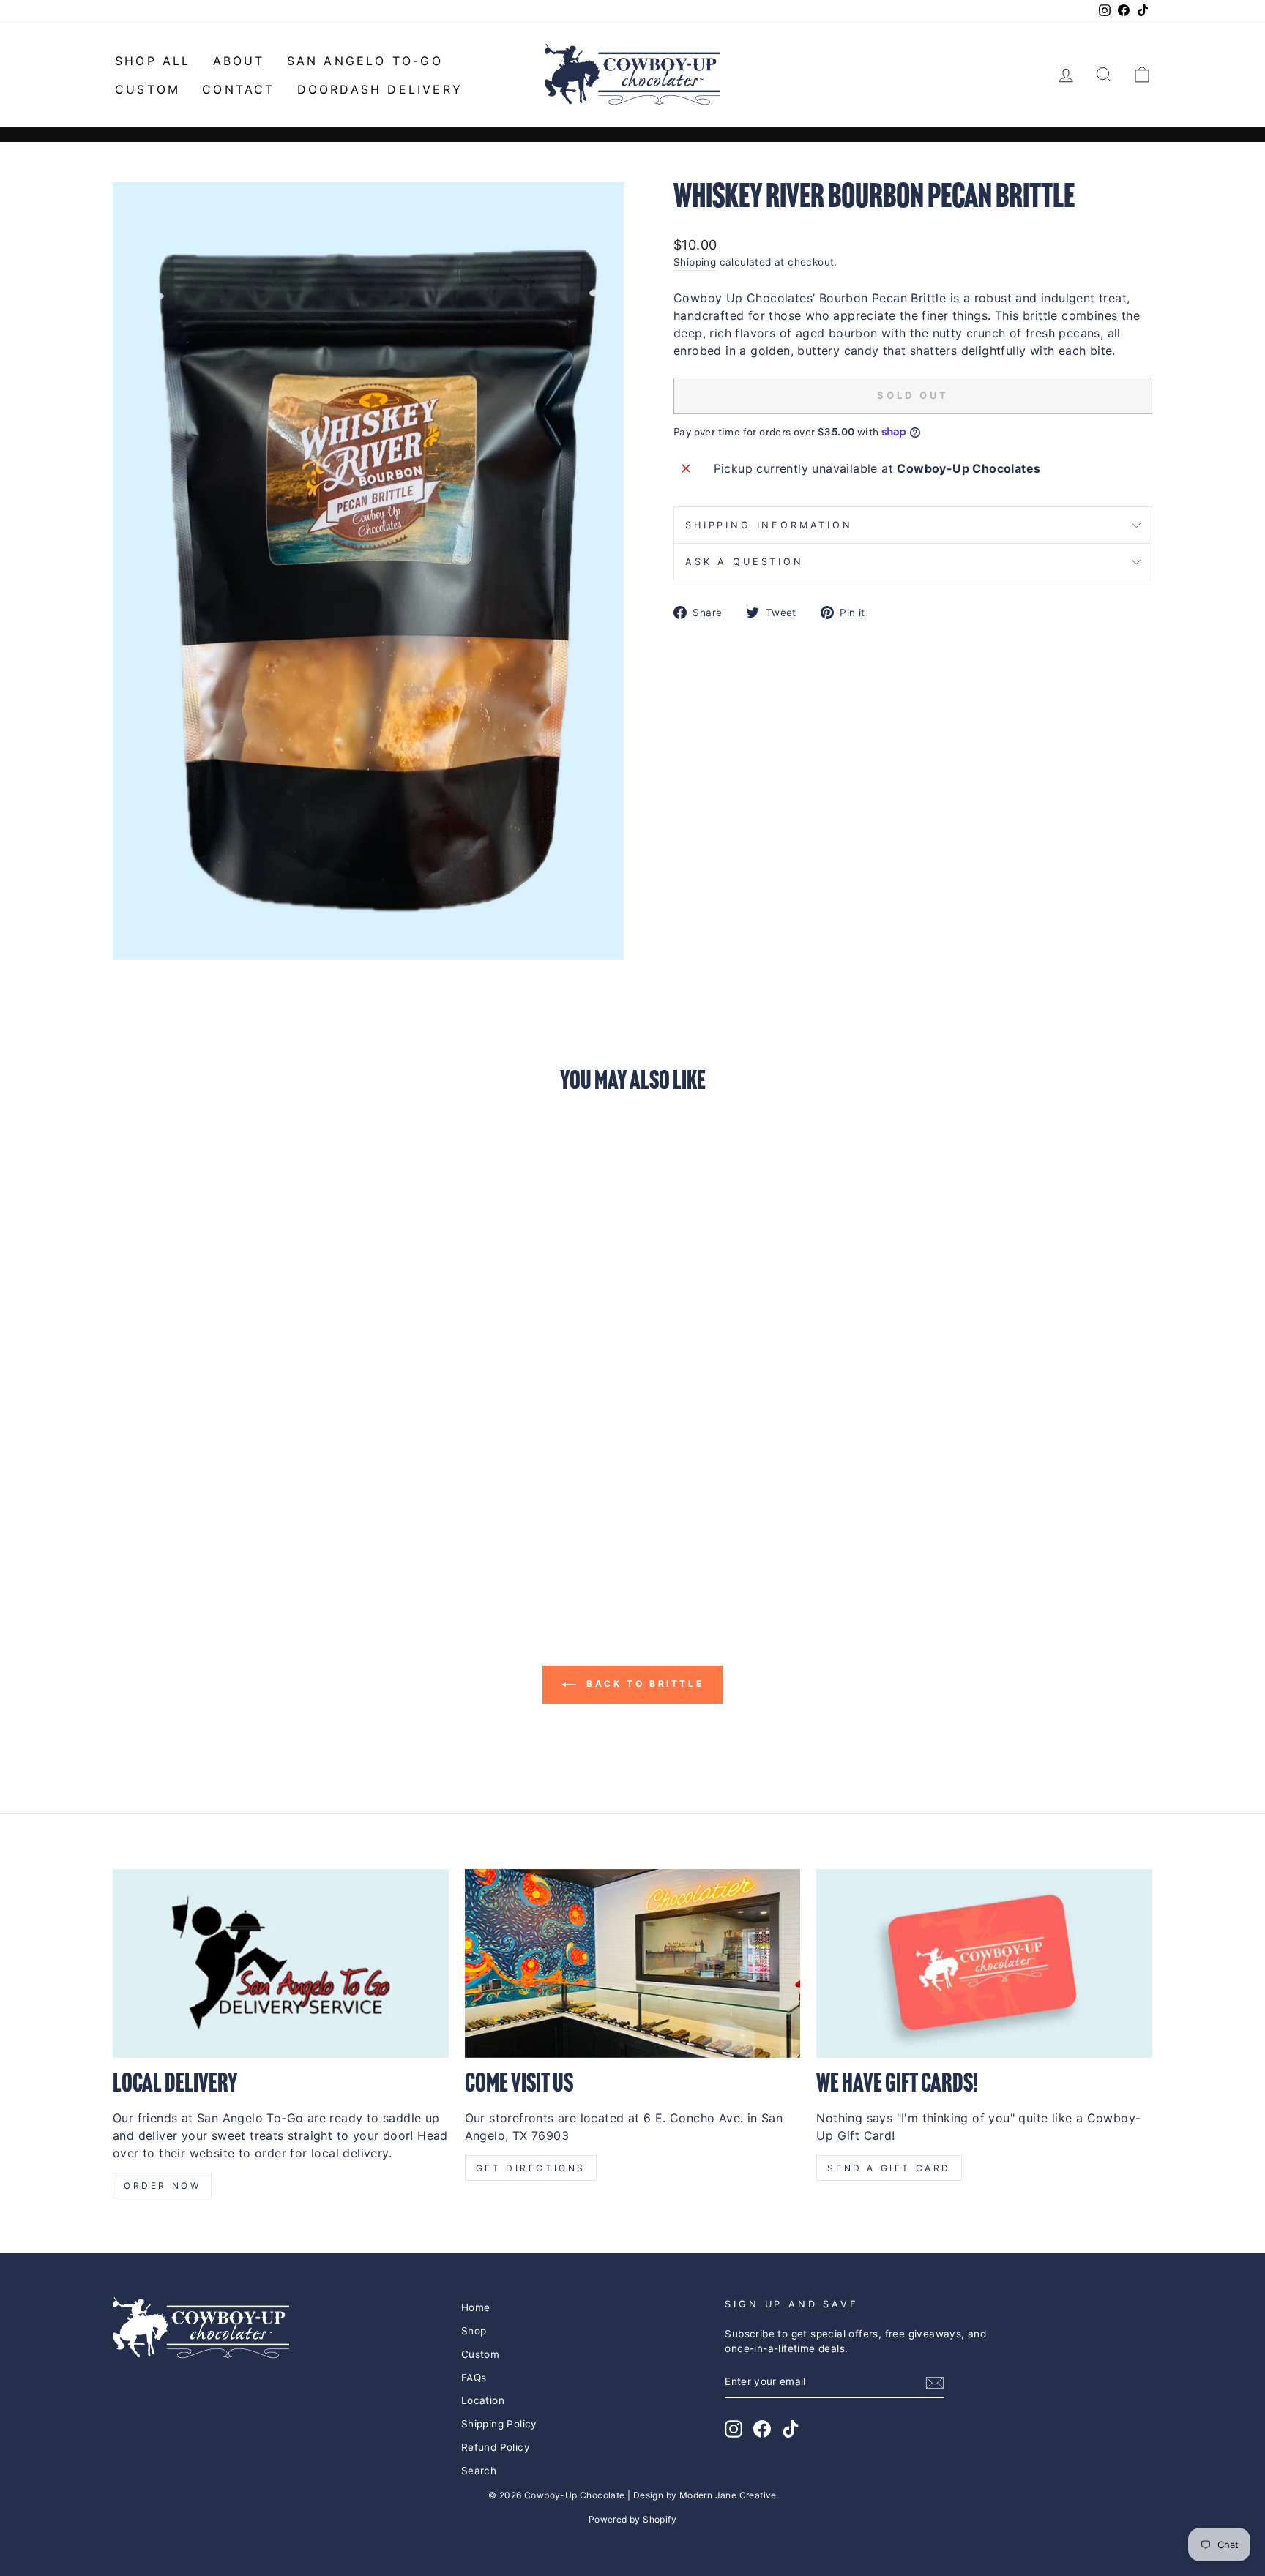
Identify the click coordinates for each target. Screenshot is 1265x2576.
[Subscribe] (935, 2383)
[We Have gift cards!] (984, 1963)
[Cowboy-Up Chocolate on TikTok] (791, 2429)
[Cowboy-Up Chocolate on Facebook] (762, 2429)
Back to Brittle (643, 1684)
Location (483, 2400)
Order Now (162, 2186)
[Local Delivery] (281, 1963)
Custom (148, 89)
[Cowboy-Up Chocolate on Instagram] (734, 2429)
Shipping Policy (499, 2424)
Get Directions (531, 2168)
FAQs (474, 2378)
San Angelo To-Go (365, 61)
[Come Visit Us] (633, 1963)
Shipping (695, 262)
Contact (238, 89)
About (239, 61)
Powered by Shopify (632, 2519)
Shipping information (769, 525)
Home (476, 2307)
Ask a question (745, 562)
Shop (474, 2331)
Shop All (153, 61)
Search (479, 2471)
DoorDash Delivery (380, 89)
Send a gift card (889, 2168)
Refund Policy (496, 2447)
